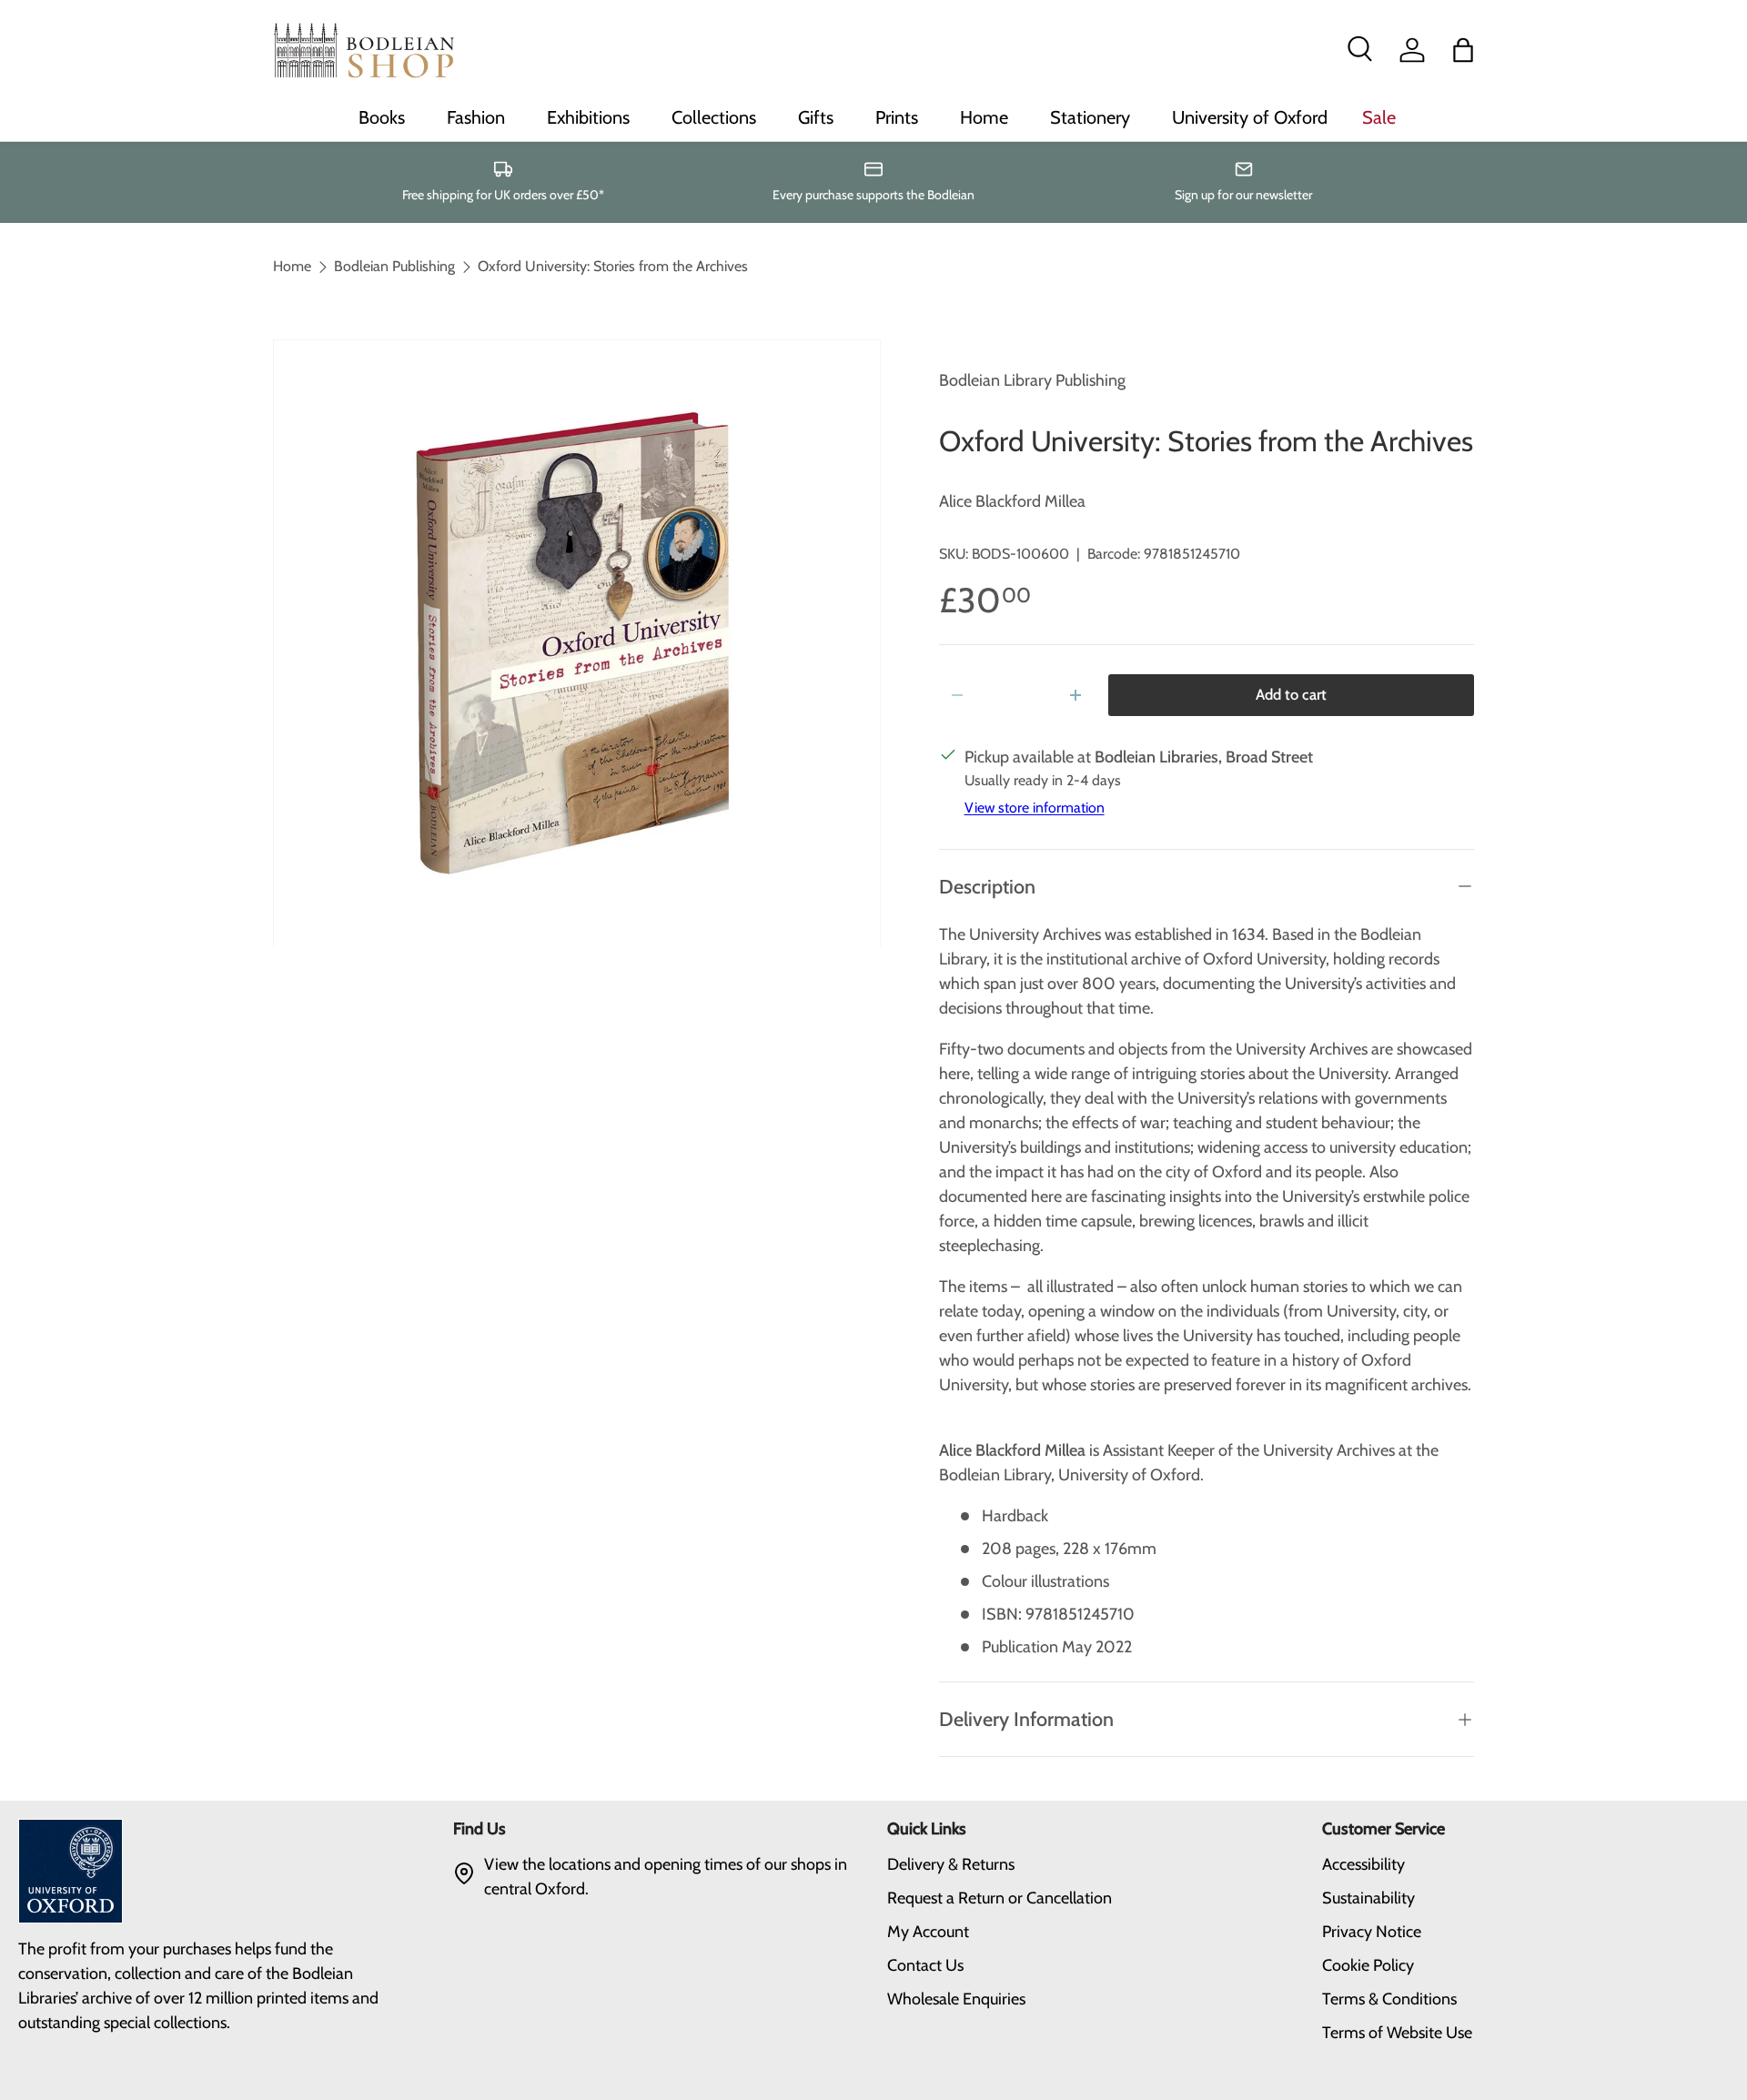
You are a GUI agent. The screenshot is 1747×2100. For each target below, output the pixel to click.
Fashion (476, 117)
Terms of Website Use (1397, 2033)
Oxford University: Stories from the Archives (613, 267)
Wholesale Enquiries (956, 1999)
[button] (1463, 50)
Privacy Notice (1372, 1932)
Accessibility (1363, 1864)
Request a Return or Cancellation (1000, 1898)
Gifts (816, 117)
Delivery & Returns (951, 1864)
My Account (928, 1932)
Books (382, 117)
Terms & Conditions (1389, 1999)
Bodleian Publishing (394, 267)
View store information (1035, 808)
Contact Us (925, 1965)
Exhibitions (588, 117)
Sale (1379, 117)
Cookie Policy (1368, 1965)
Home (984, 117)
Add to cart (1291, 694)
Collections (714, 117)
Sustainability (1368, 1898)
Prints (897, 117)
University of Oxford (1250, 117)
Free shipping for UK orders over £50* (503, 195)
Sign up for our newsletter (1243, 195)
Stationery (1090, 117)
